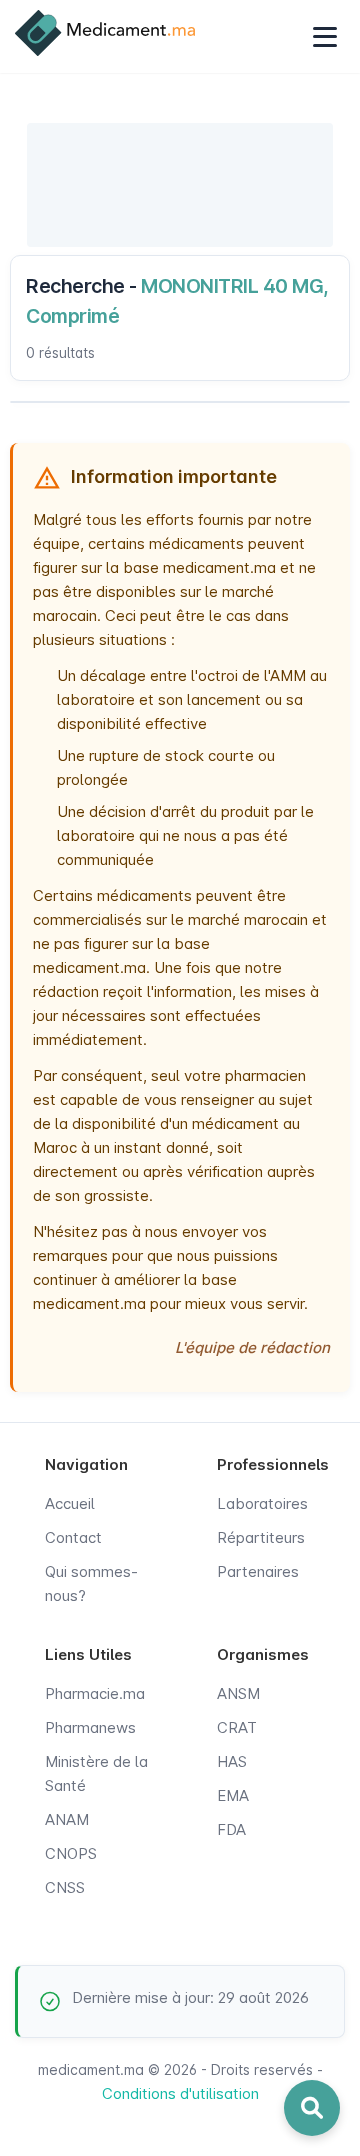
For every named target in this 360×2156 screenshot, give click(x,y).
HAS (232, 1761)
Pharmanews (90, 1727)
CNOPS (71, 1853)
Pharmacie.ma (95, 1693)
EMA (233, 1795)
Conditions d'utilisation (180, 2093)
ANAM (67, 1819)
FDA (231, 1829)
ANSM (238, 1693)
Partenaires (258, 1571)
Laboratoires (262, 1503)
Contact (73, 1537)
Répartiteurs (261, 1537)
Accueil (70, 1503)
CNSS (65, 1887)
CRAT (237, 1727)
